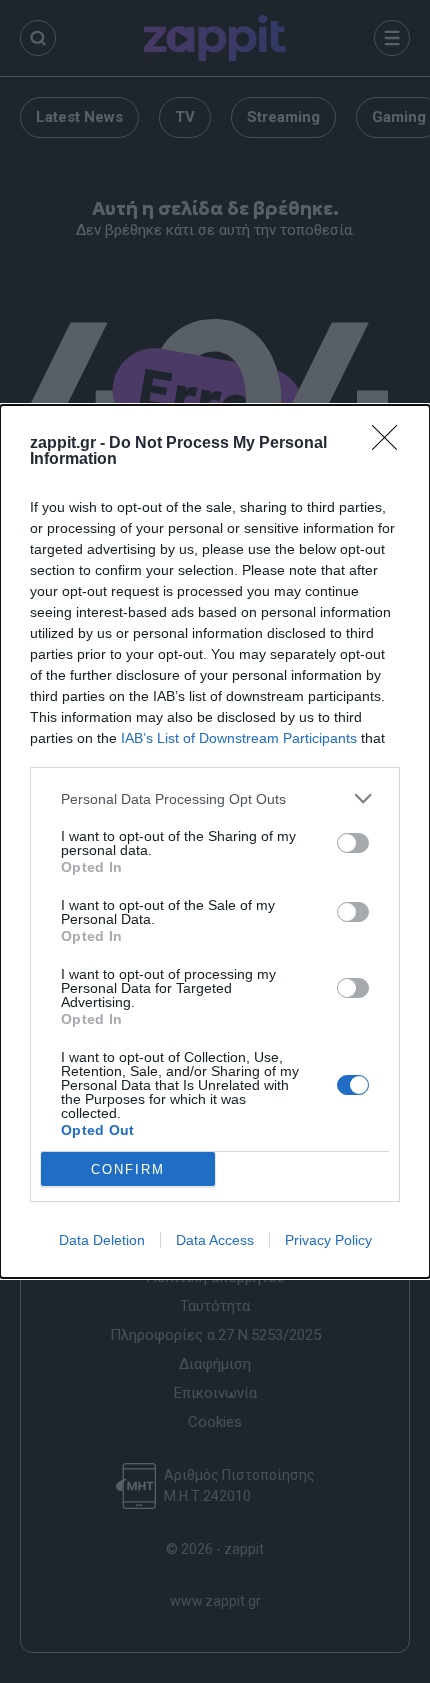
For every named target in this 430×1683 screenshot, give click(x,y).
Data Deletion (102, 1240)
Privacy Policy (328, 1240)
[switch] (353, 843)
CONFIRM (128, 1169)
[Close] (391, 444)
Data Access (215, 1240)
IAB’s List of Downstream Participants (239, 738)
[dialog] (215, 841)
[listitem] (215, 798)
